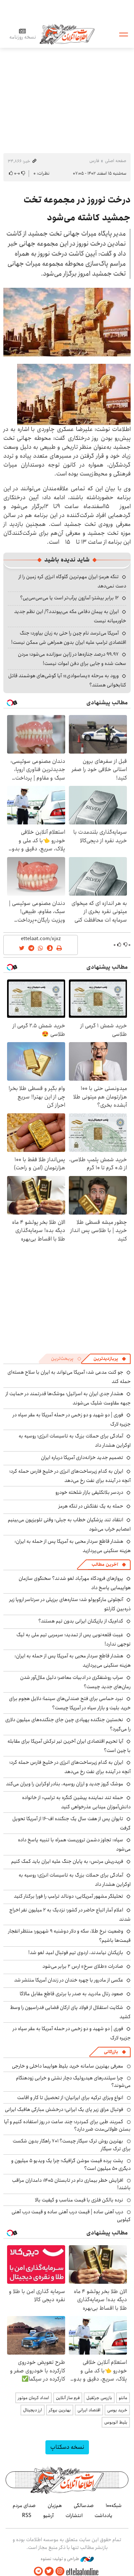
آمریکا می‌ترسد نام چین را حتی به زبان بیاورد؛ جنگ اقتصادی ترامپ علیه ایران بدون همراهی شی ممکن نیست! (69, 638)
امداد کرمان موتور (33, 2398)
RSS (27, 2516)
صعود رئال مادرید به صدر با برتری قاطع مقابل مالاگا (71, 1994)
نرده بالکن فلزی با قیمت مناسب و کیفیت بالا (79, 2200)
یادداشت (103, 2516)
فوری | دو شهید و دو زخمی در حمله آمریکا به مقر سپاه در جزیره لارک (72, 1419)
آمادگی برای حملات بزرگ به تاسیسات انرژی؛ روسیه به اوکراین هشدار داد (75, 1880)
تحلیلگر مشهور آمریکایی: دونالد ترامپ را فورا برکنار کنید (68, 1896)
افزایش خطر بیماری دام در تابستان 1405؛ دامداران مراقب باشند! (71, 2184)
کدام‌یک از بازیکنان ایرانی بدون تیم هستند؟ (81, 1621)
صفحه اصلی (116, 161)
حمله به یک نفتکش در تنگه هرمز (91, 1506)
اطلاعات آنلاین (67, 34)
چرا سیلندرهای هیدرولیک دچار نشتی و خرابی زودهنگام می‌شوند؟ (73, 2082)
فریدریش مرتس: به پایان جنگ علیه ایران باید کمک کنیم (67, 1861)
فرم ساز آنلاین (68, 2398)
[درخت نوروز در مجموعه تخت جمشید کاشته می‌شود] (67, 322)
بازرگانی (111, 2052)
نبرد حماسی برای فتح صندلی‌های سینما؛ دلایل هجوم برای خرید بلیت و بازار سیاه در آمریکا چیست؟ (70, 1703)
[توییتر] (49, 2571)
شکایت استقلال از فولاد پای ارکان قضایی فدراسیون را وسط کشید (70, 2012)
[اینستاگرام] (60, 2571)
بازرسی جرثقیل (99, 2398)
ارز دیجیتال (33, 2410)
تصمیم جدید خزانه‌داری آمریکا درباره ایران (82, 1457)
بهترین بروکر (60, 2410)
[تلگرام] (38, 2571)
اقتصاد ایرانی (89, 2410)
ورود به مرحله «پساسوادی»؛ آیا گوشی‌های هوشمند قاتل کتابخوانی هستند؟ (67, 680)
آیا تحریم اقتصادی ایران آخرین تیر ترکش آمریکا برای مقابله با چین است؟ (69, 1746)
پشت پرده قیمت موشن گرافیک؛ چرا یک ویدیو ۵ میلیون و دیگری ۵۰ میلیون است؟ (71, 2164)
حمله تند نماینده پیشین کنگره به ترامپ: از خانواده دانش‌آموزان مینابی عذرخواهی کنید (76, 1802)
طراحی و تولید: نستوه (60, 2559)
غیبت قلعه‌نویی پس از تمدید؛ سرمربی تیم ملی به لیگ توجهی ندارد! (74, 1639)
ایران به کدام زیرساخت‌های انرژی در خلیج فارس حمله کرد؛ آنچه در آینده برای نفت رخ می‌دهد (70, 1476)
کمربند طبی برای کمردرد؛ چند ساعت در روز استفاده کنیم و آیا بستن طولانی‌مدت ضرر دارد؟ (67, 2125)
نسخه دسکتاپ (67, 2447)
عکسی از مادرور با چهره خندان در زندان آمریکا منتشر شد (69, 1980)
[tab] (110, 1359)
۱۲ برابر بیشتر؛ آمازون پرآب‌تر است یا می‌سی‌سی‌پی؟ (69, 598)
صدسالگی (84, 2506)
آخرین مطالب (105, 1564)
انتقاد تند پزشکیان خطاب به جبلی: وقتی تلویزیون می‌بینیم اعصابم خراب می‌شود (69, 1524)
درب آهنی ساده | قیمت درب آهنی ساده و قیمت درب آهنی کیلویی (71, 2216)
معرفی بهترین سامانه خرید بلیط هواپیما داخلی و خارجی (68, 2066)
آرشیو (48, 2516)
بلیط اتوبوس (116, 2422)
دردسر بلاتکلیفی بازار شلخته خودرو (89, 1492)
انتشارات (74, 2516)
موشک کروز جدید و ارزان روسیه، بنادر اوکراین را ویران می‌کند (65, 1784)
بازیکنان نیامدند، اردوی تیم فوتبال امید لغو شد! (76, 1953)
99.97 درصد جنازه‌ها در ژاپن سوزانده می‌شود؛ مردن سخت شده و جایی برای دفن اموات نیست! (72, 659)
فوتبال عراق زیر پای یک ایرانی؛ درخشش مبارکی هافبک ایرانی (64, 2109)
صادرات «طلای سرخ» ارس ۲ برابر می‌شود (83, 1966)
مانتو (123, 2398)
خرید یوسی (117, 2410)
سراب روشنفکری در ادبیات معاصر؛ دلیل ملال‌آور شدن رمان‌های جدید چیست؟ (75, 1682)
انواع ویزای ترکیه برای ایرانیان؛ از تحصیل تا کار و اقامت (70, 2098)
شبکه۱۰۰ (114, 2506)
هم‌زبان (55, 2506)
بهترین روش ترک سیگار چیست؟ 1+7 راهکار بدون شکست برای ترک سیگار (72, 2145)
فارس (94, 161)
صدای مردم (24, 2506)
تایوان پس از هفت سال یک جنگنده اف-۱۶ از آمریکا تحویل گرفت (71, 1823)
